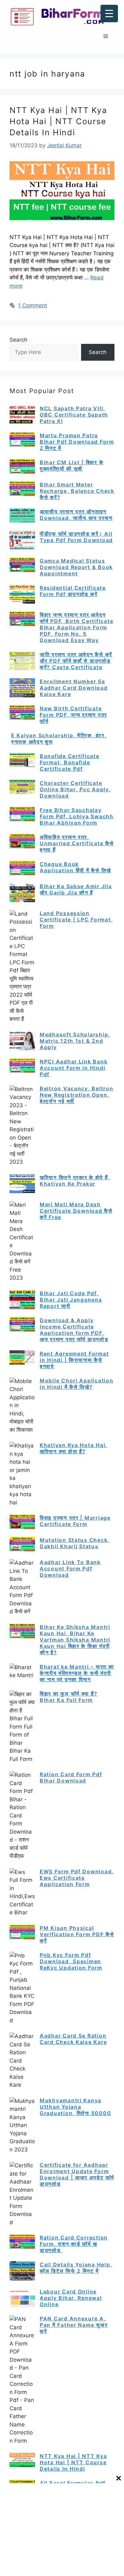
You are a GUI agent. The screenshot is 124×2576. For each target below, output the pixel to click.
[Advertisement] (62, 2529)
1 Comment (33, 305)
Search (18, 340)
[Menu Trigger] (109, 13)
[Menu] (106, 37)
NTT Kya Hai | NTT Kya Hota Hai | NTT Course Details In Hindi (58, 121)
